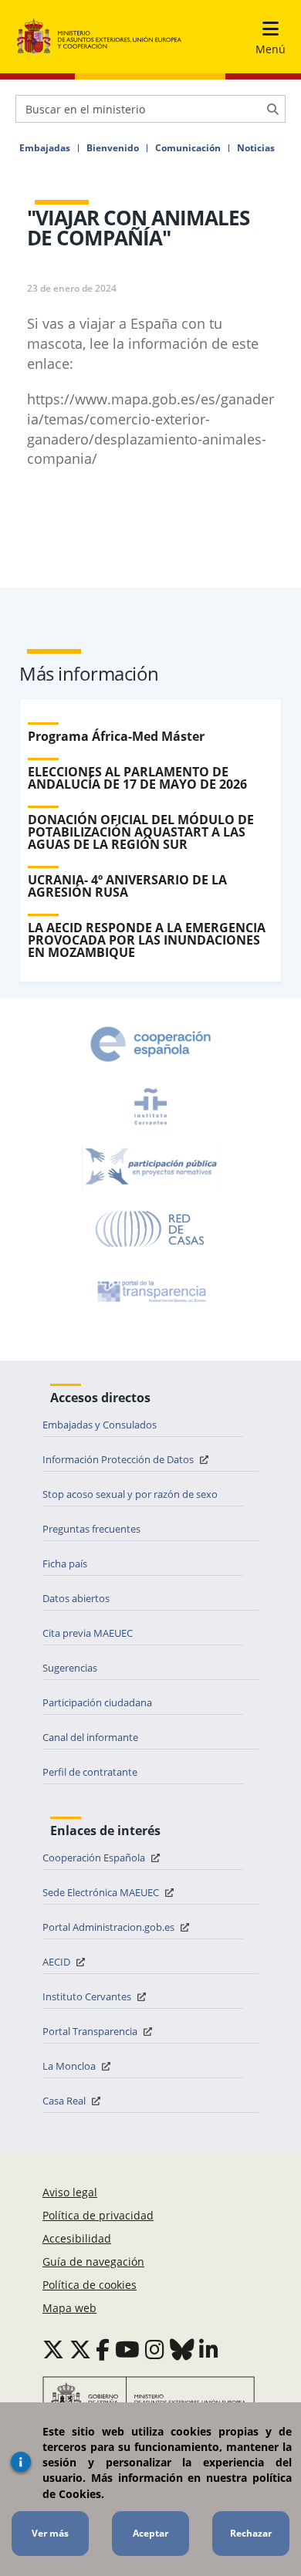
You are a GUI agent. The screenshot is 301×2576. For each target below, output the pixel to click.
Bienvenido (113, 148)
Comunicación (188, 148)
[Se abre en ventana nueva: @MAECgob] (53, 2349)
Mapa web (69, 2308)
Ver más (50, 2533)
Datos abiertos (76, 1598)
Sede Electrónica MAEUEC (102, 1892)
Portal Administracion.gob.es (110, 1927)
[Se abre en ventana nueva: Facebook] (103, 2349)
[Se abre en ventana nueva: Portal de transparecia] (150, 1291)
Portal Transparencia (91, 2031)
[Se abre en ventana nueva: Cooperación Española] (150, 1044)
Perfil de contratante (90, 1772)
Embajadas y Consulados (100, 1425)
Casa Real (65, 2101)
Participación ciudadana (97, 1702)
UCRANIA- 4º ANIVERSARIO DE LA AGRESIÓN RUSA (127, 886)
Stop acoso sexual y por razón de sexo (130, 1494)
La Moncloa (70, 2066)
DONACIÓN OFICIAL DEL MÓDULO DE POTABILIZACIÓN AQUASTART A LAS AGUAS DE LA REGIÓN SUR (141, 832)
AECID (57, 1962)
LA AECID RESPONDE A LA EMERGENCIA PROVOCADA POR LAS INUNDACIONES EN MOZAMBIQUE (147, 940)
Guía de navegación (93, 2262)
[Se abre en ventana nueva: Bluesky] (182, 2349)
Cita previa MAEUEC (88, 1633)
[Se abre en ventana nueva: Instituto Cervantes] (150, 1106)
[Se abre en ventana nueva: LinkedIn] (209, 2349)
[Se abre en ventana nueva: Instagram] (155, 2349)
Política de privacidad (98, 2215)
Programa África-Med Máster (116, 736)
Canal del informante (90, 1737)
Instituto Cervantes (88, 1996)
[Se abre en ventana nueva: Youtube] (127, 2349)
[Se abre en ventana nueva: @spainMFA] (80, 2349)
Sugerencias (70, 1668)
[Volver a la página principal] (99, 37)
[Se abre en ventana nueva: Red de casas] (150, 1229)
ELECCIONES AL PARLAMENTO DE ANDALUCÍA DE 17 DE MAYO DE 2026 (137, 778)
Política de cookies (90, 2285)
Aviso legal (70, 2192)
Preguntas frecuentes (91, 1529)
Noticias (256, 148)
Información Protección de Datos (119, 1459)
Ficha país (65, 1564)
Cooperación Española (95, 1858)
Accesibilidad (77, 2238)
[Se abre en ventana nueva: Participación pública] (150, 1168)
